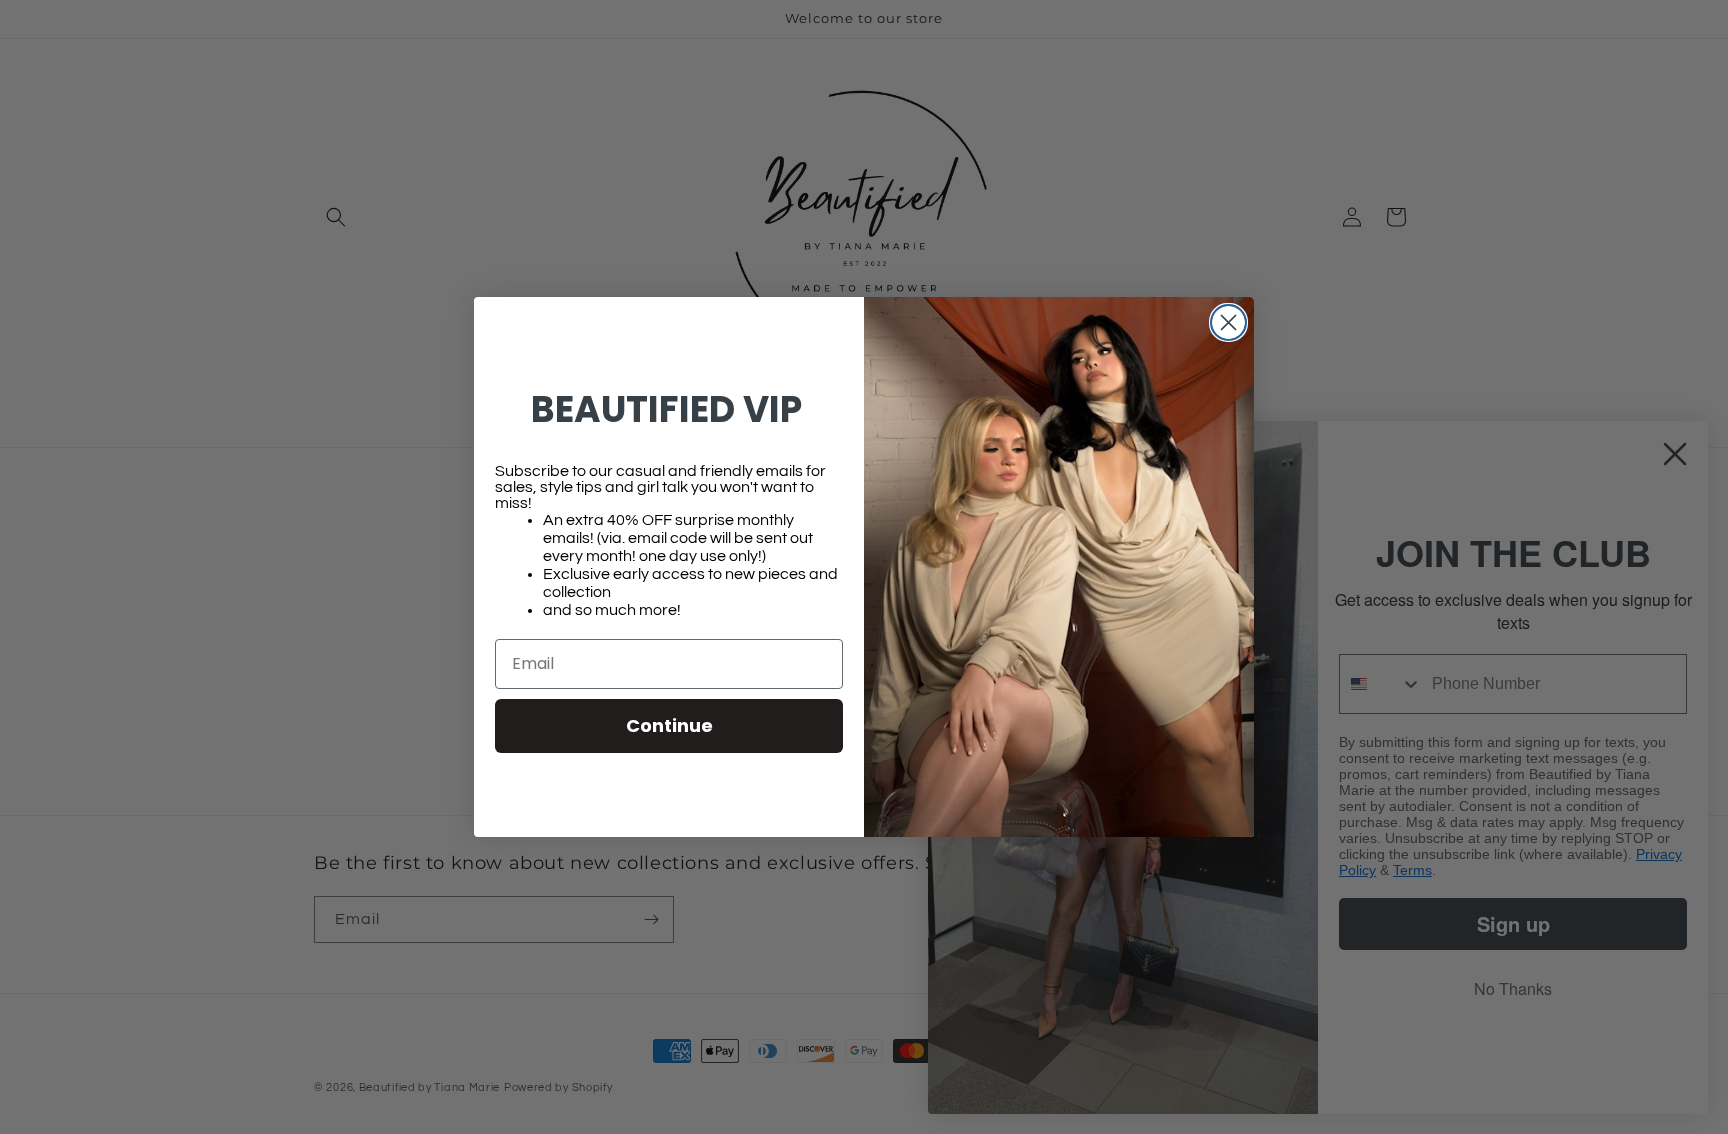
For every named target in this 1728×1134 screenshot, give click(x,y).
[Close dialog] (1228, 322)
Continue (669, 725)
